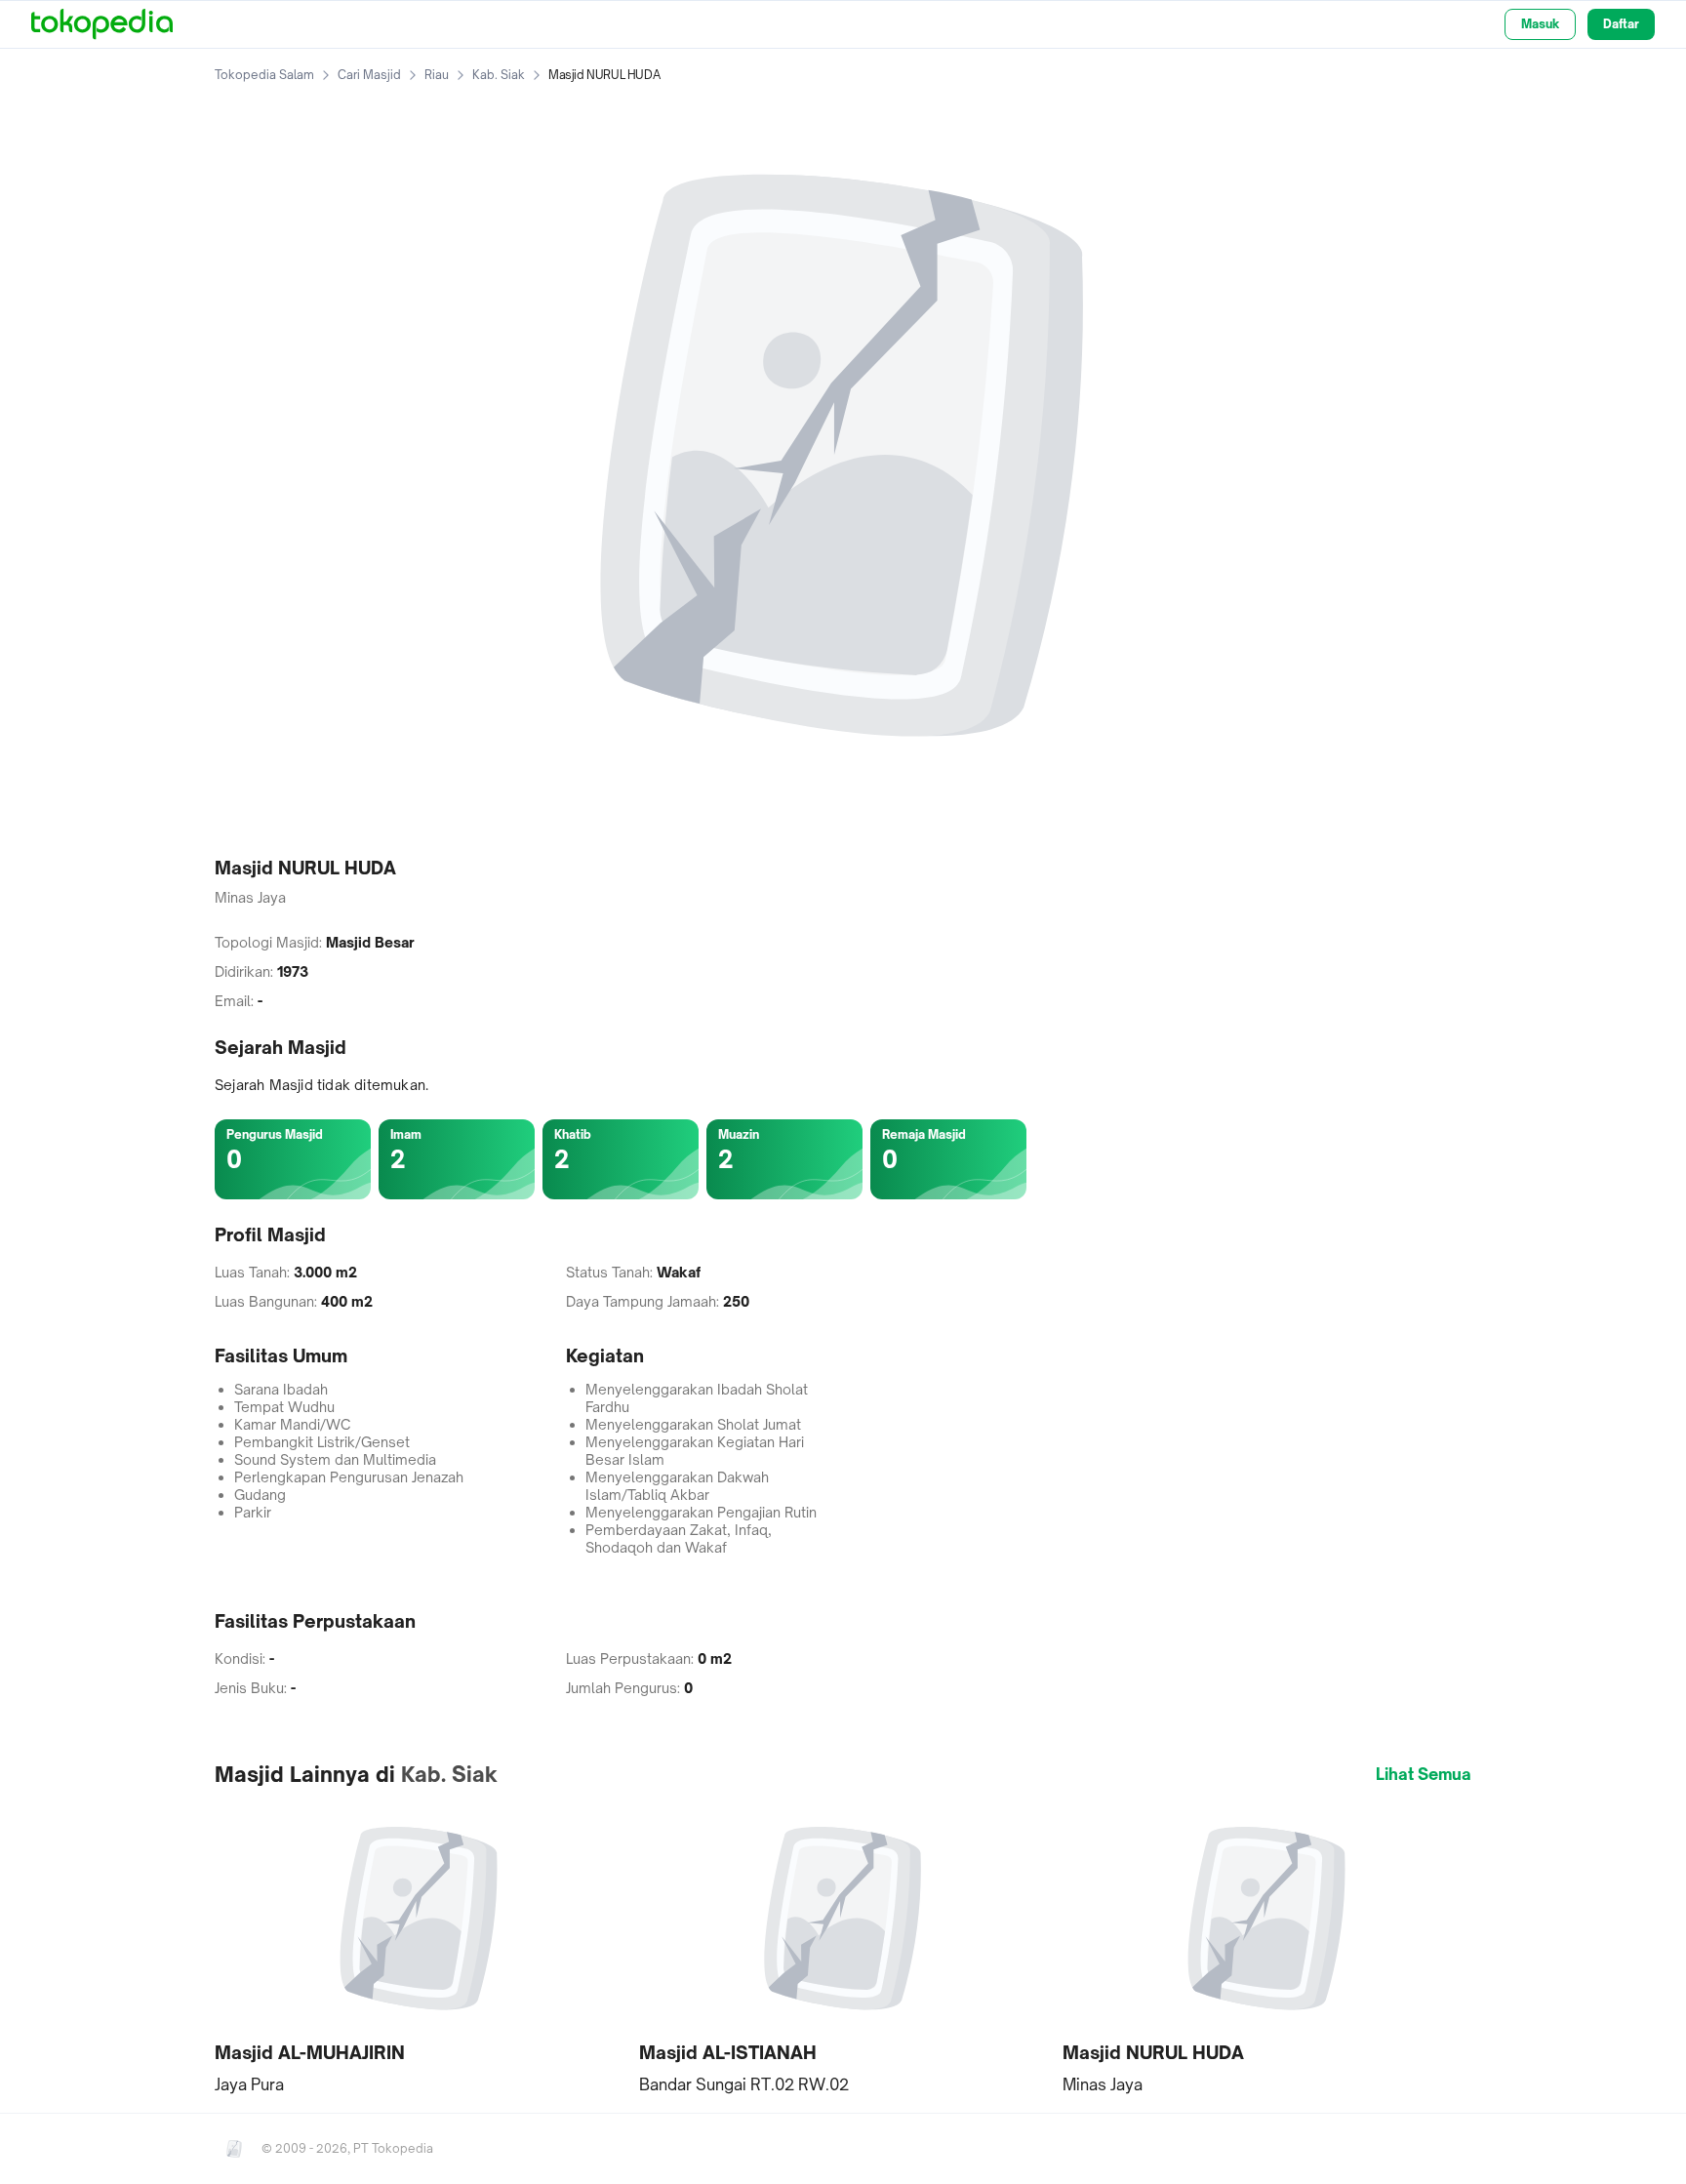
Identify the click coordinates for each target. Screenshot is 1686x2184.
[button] (419, 1949)
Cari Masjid (369, 75)
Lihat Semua (1424, 1774)
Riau (437, 75)
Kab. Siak (499, 75)
